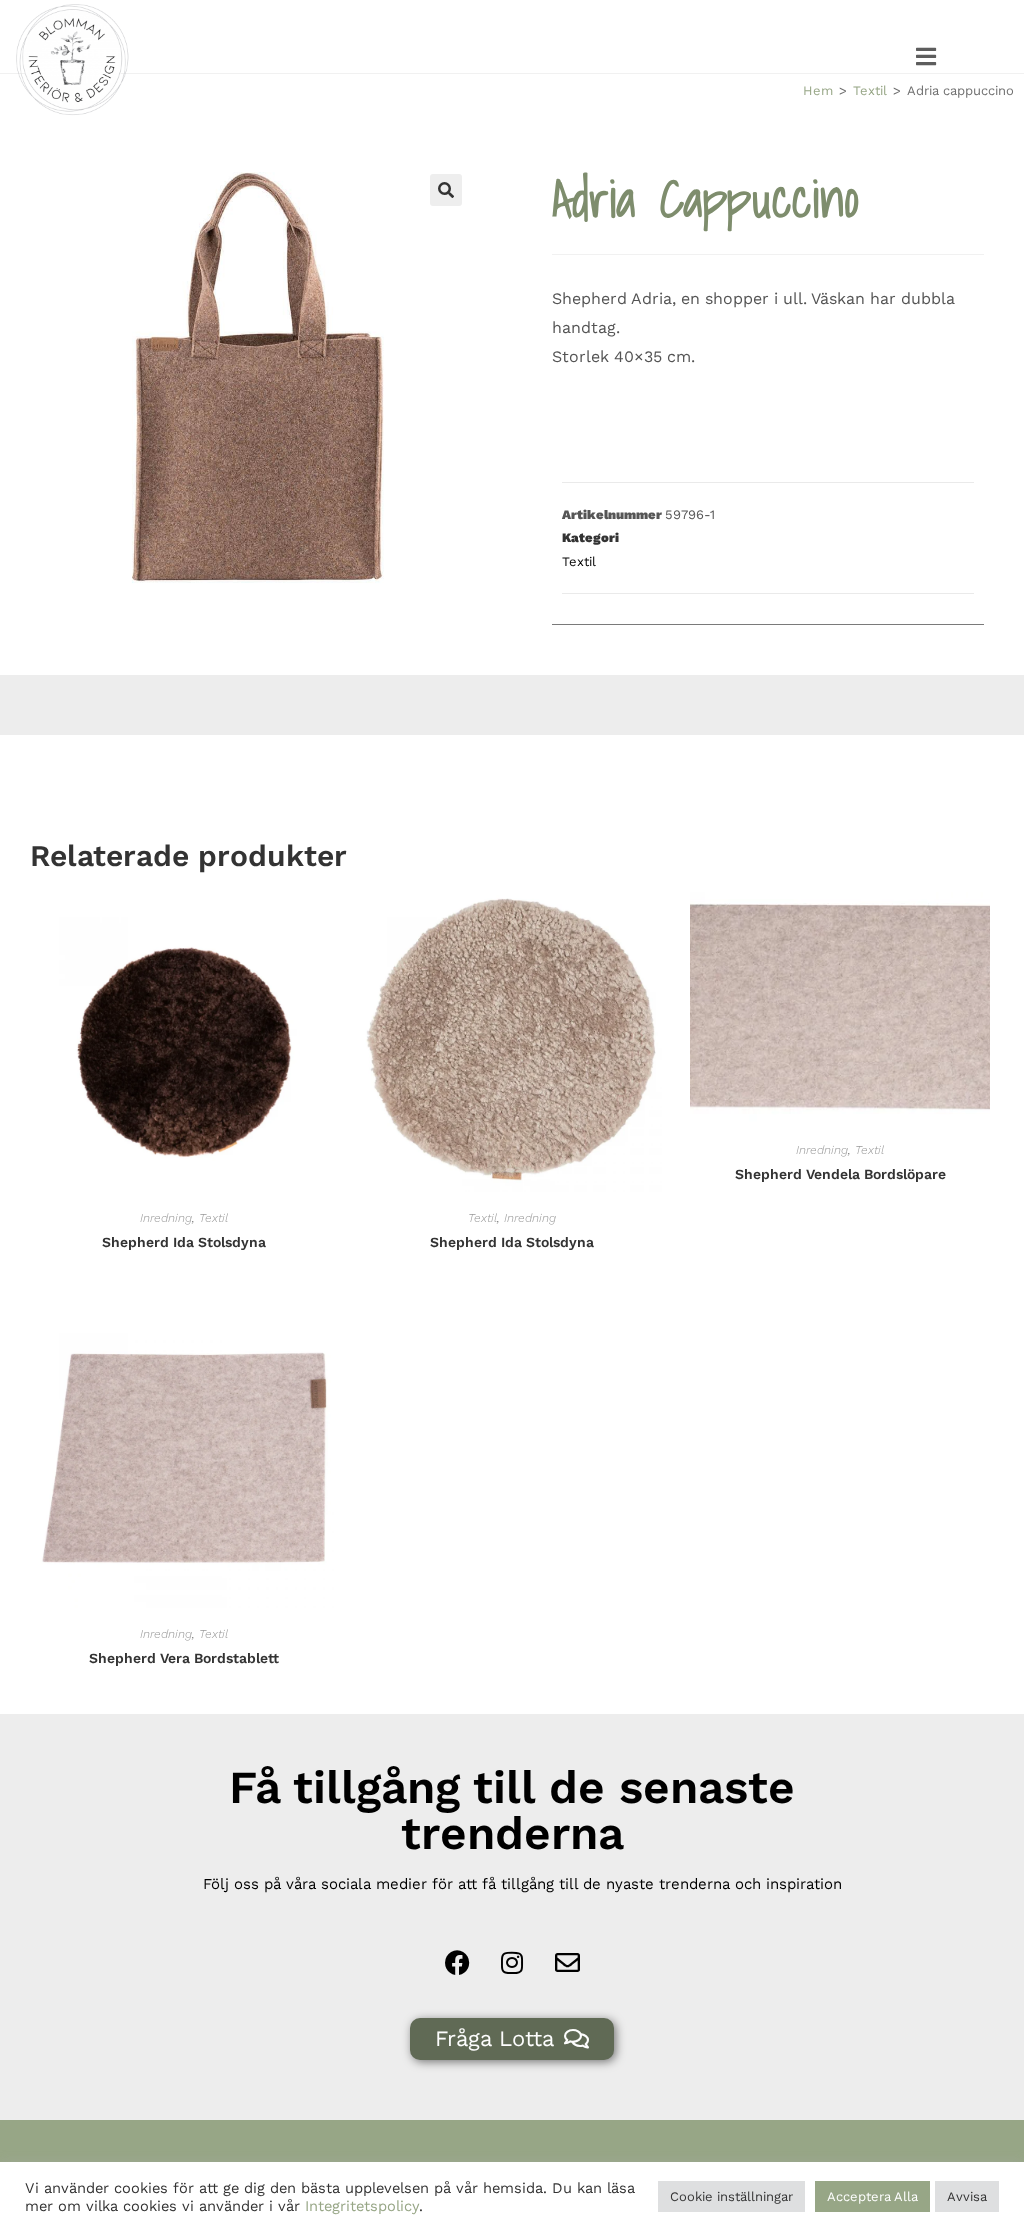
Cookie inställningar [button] (731, 2196)
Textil (870, 90)
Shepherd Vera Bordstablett (184, 1658)
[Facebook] (457, 1963)
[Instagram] (512, 1963)
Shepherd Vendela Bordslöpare (840, 1174)
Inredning (166, 1218)
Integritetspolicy (362, 2206)
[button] (927, 56)
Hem (818, 90)
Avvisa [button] (967, 2196)
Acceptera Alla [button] (872, 2196)
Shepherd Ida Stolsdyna (184, 1242)
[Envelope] (567, 1963)
